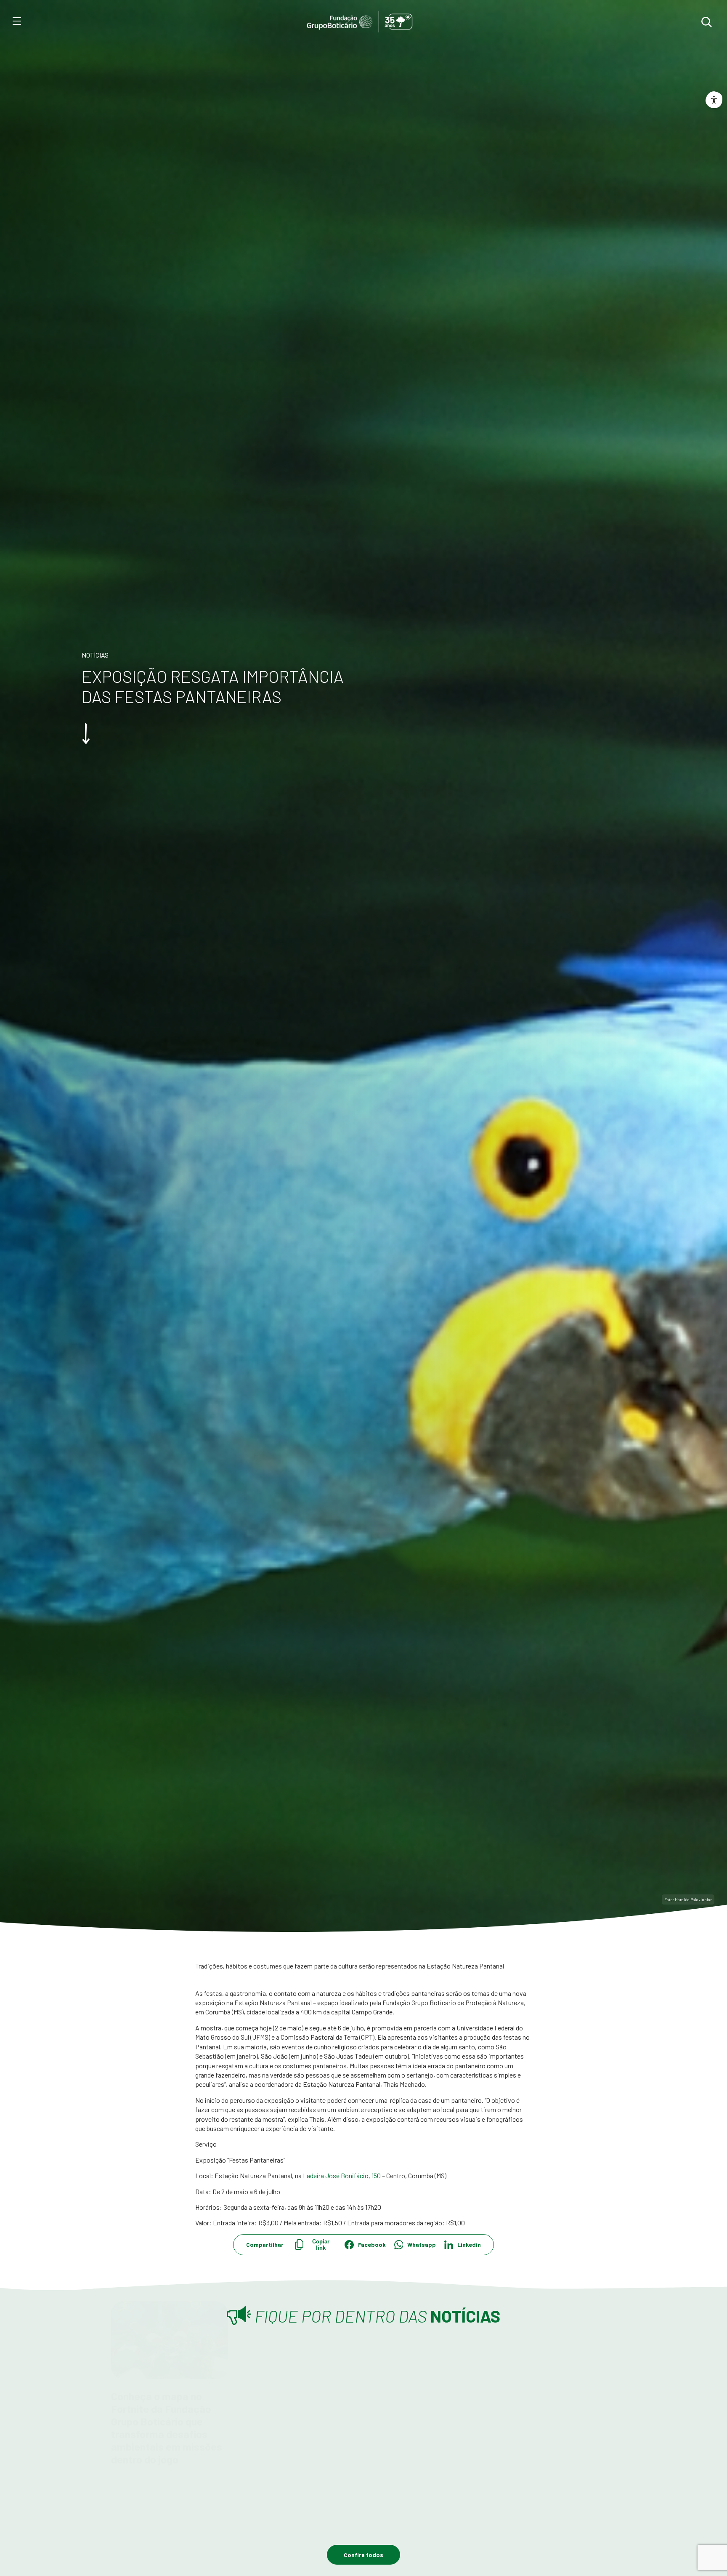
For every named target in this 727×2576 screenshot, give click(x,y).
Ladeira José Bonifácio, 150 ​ (342, 2175)
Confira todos (363, 2555)
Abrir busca (706, 22)
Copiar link (321, 2245)
